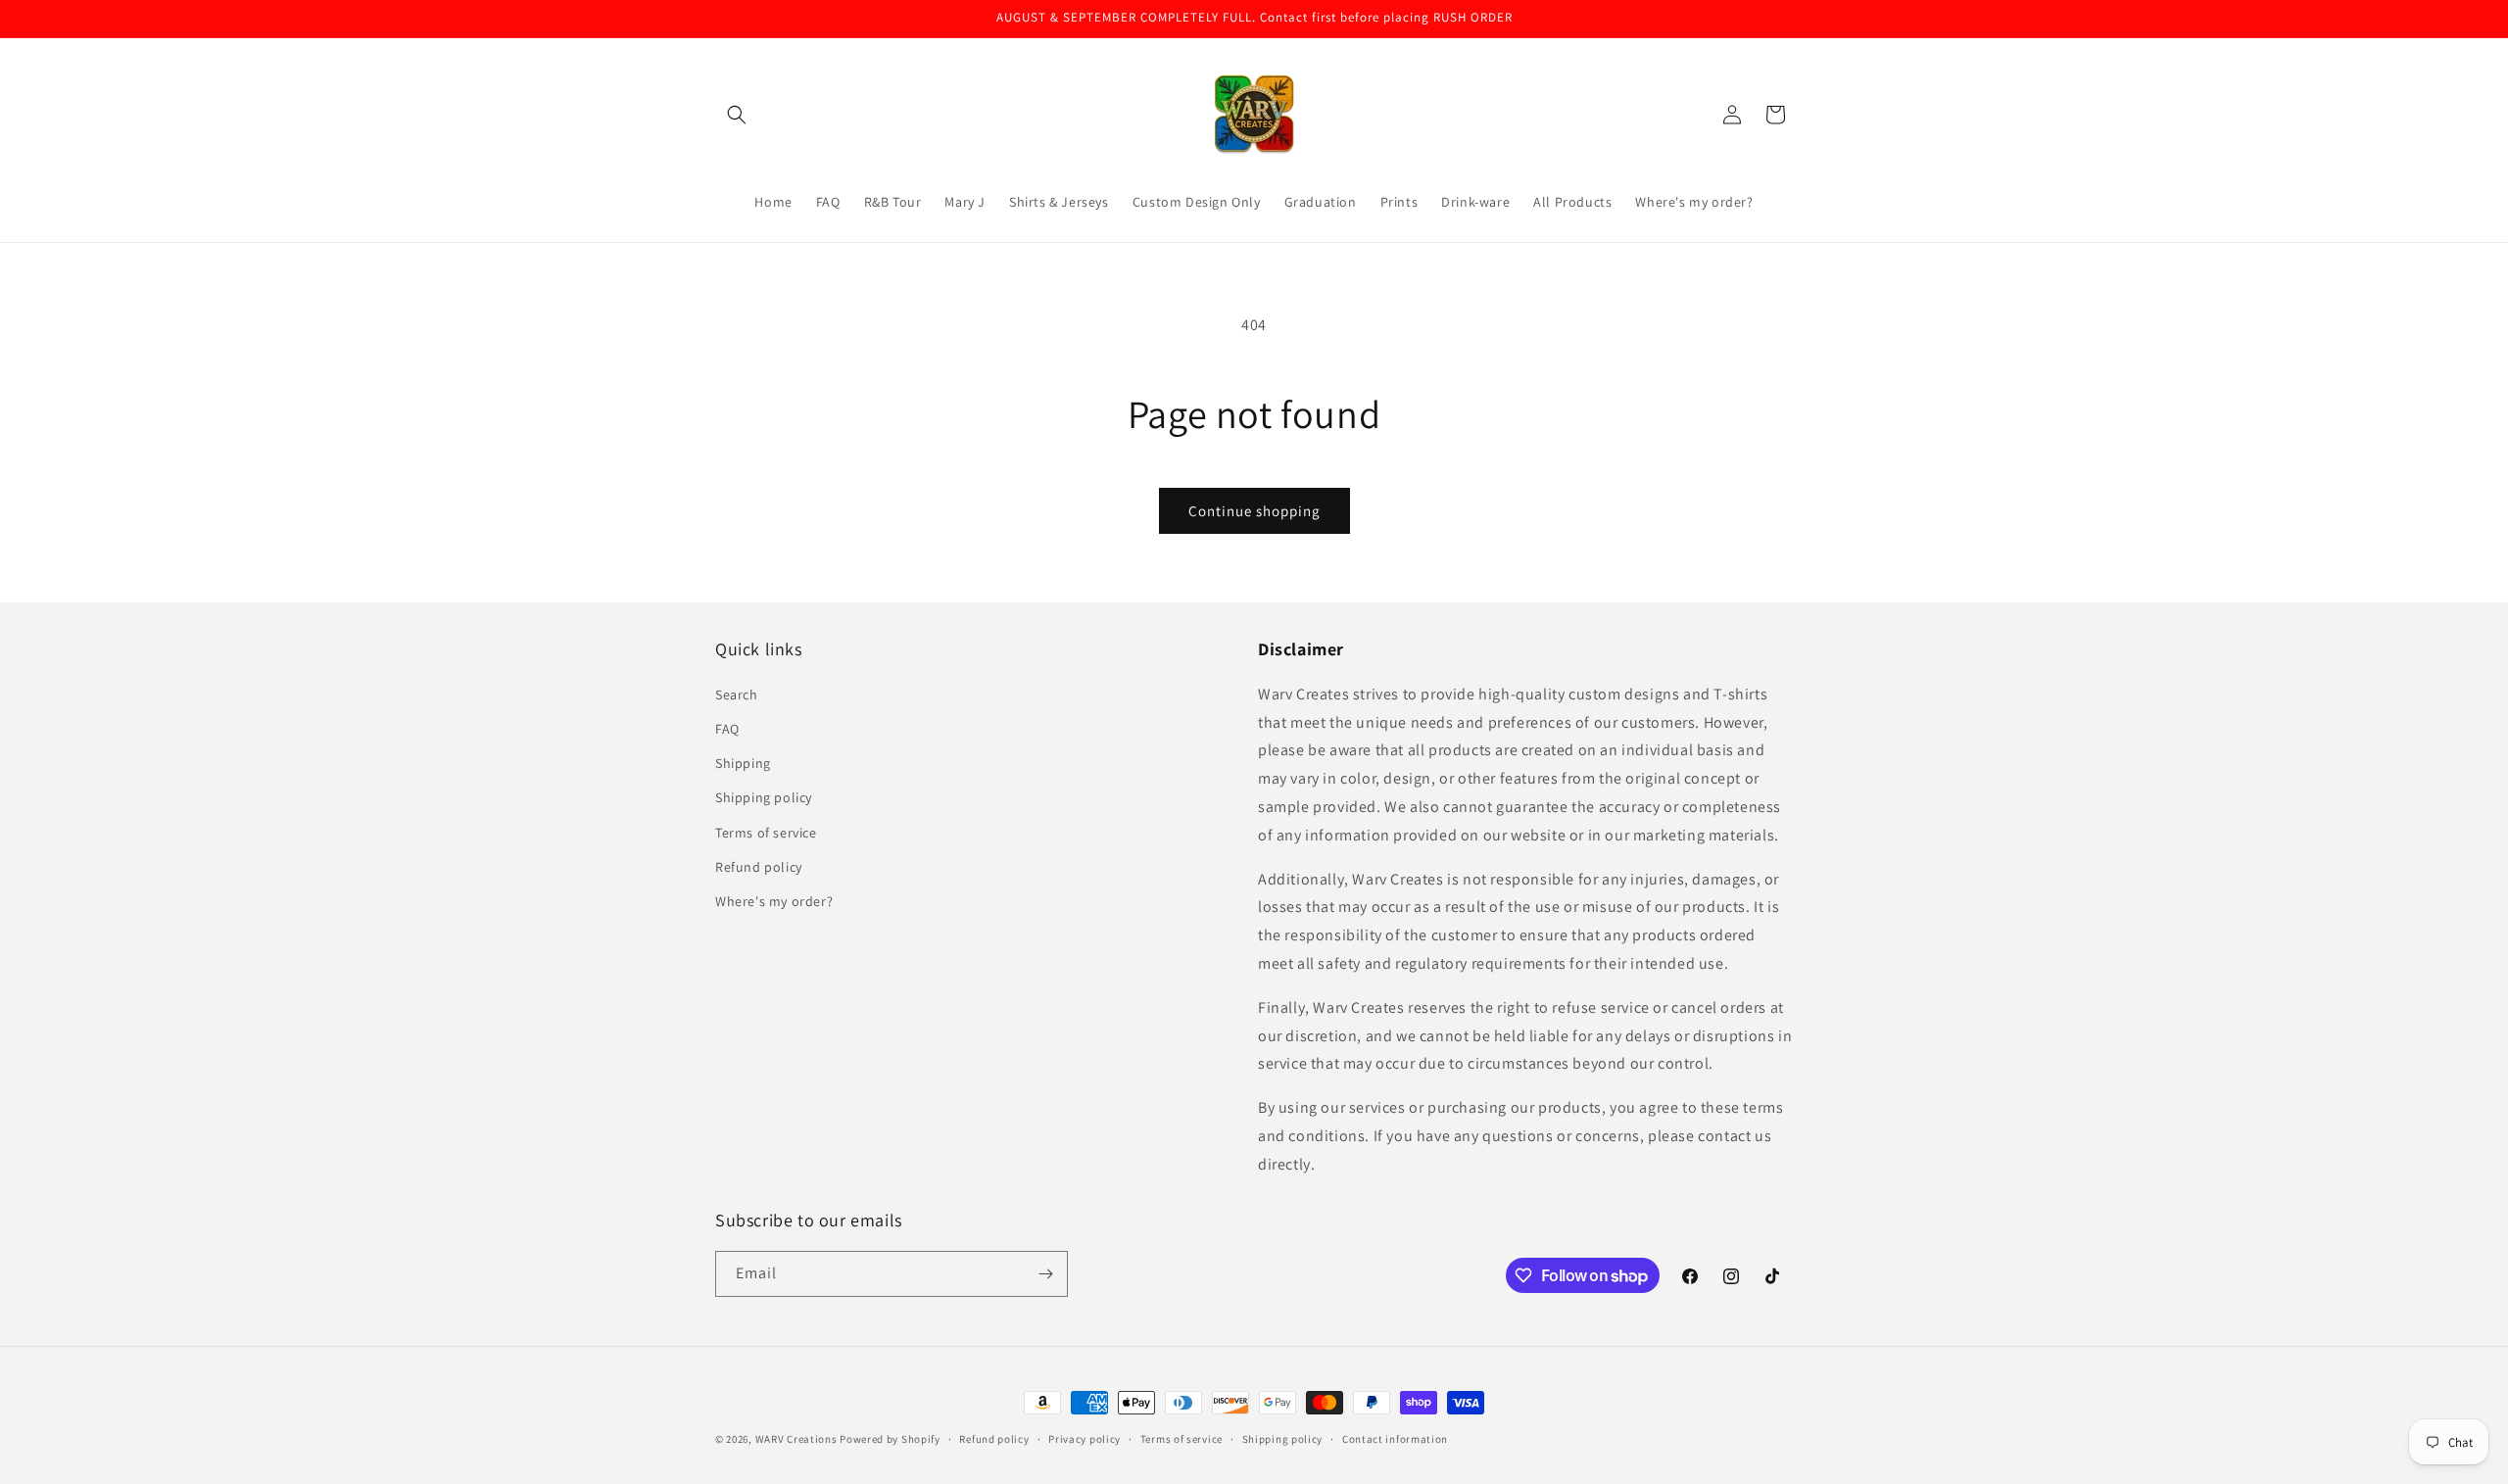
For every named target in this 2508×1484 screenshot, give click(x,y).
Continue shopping (1254, 511)
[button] (737, 115)
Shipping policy (764, 797)
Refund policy (759, 867)
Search (737, 694)
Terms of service (766, 833)
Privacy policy (1085, 1439)
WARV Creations (796, 1439)
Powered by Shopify (890, 1439)
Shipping (743, 763)
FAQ (727, 729)
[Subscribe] (1045, 1274)
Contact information (1395, 1439)
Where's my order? (774, 901)
